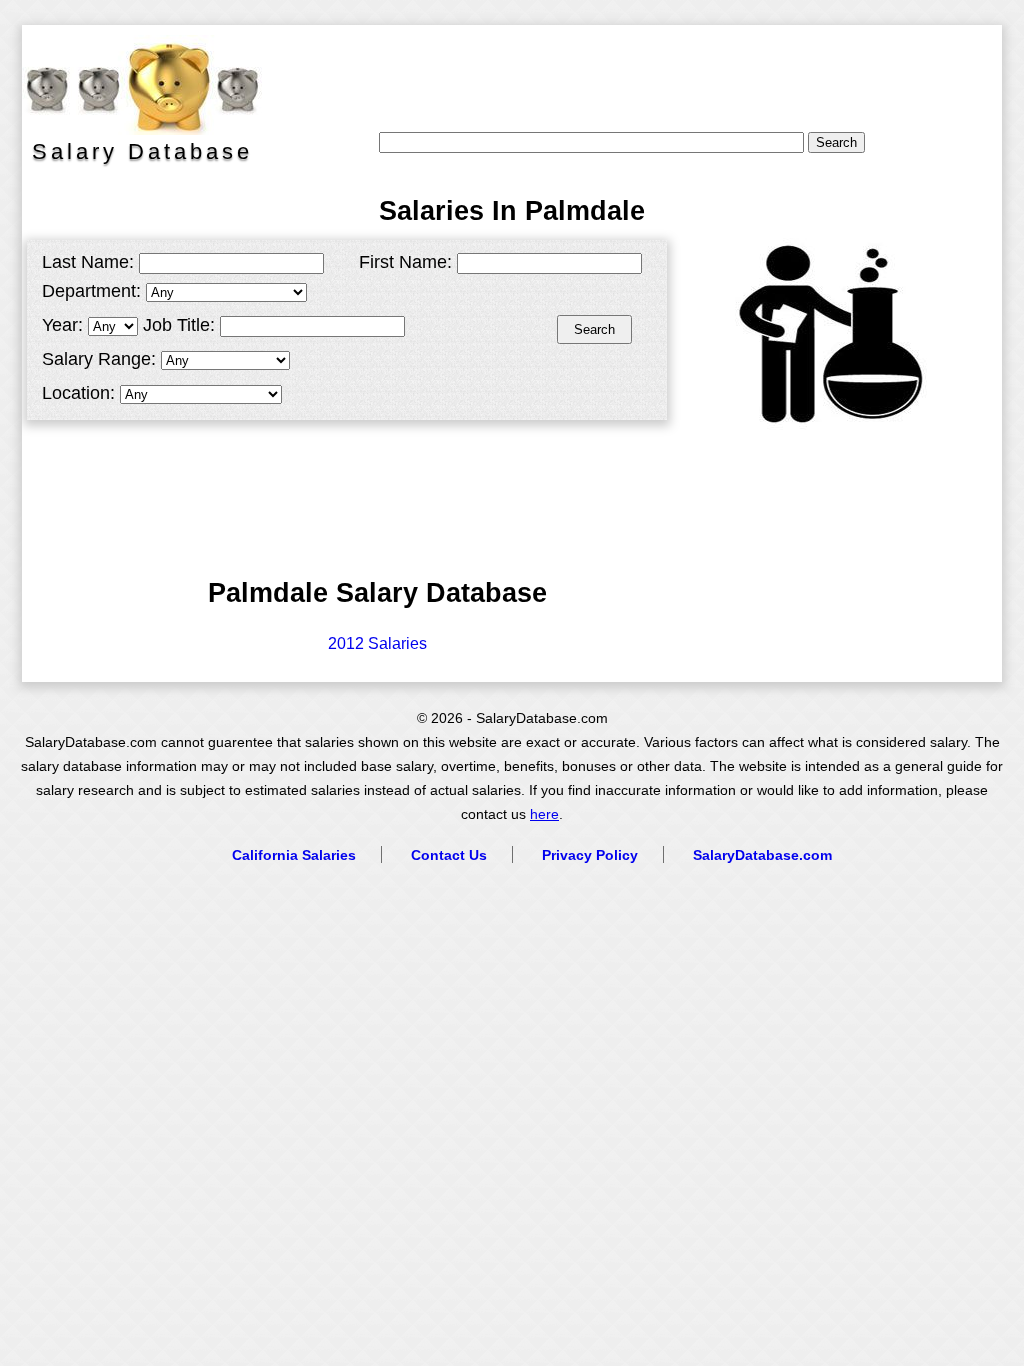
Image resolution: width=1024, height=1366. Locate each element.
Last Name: (88, 262)
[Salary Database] (132, 85)
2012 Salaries (377, 643)
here (544, 814)
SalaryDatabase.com (762, 855)
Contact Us (449, 855)
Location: (78, 393)
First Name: (405, 262)
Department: (91, 291)
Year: (62, 325)
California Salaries (294, 855)
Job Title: (179, 325)
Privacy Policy (590, 855)
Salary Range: (99, 359)
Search (594, 329)
